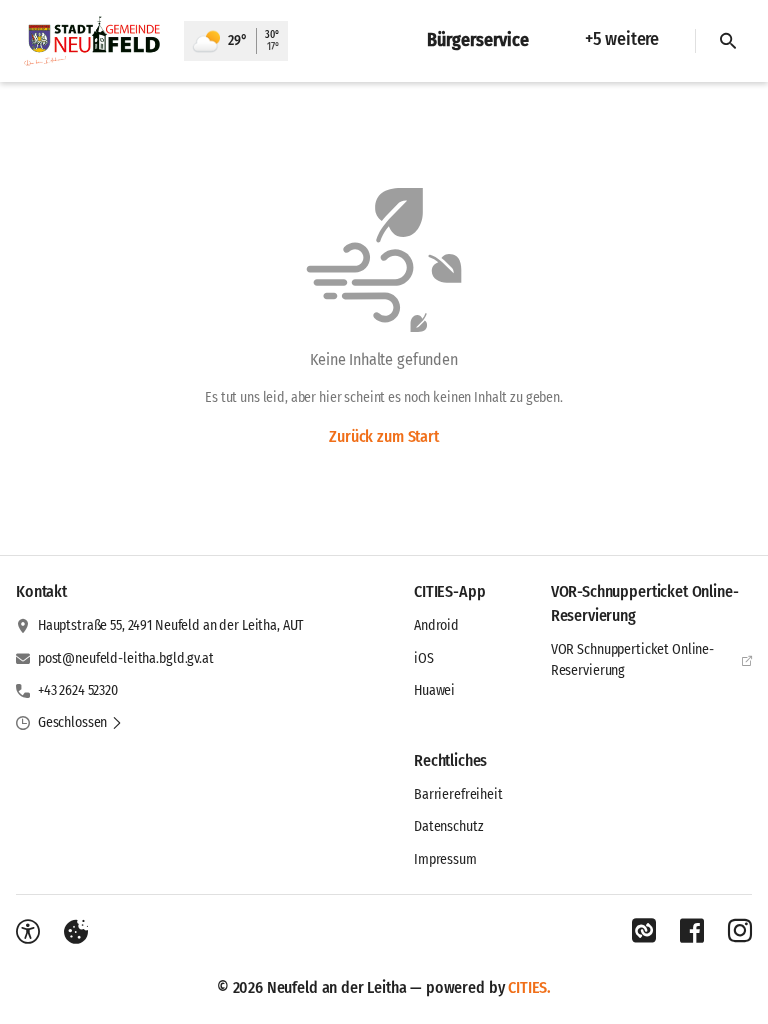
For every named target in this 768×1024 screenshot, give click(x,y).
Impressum (445, 859)
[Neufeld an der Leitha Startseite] (92, 41)
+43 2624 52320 (78, 690)
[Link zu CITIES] (644, 931)
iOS (424, 658)
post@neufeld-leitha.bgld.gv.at (126, 658)
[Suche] (728, 41)
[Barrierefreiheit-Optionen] (28, 932)
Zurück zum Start (383, 436)
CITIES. (529, 987)
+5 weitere (622, 39)
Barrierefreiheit (458, 794)
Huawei (434, 690)
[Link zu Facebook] (692, 931)
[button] (80, 723)
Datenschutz (448, 826)
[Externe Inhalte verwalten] (76, 932)
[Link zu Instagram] (740, 931)
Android (436, 625)
